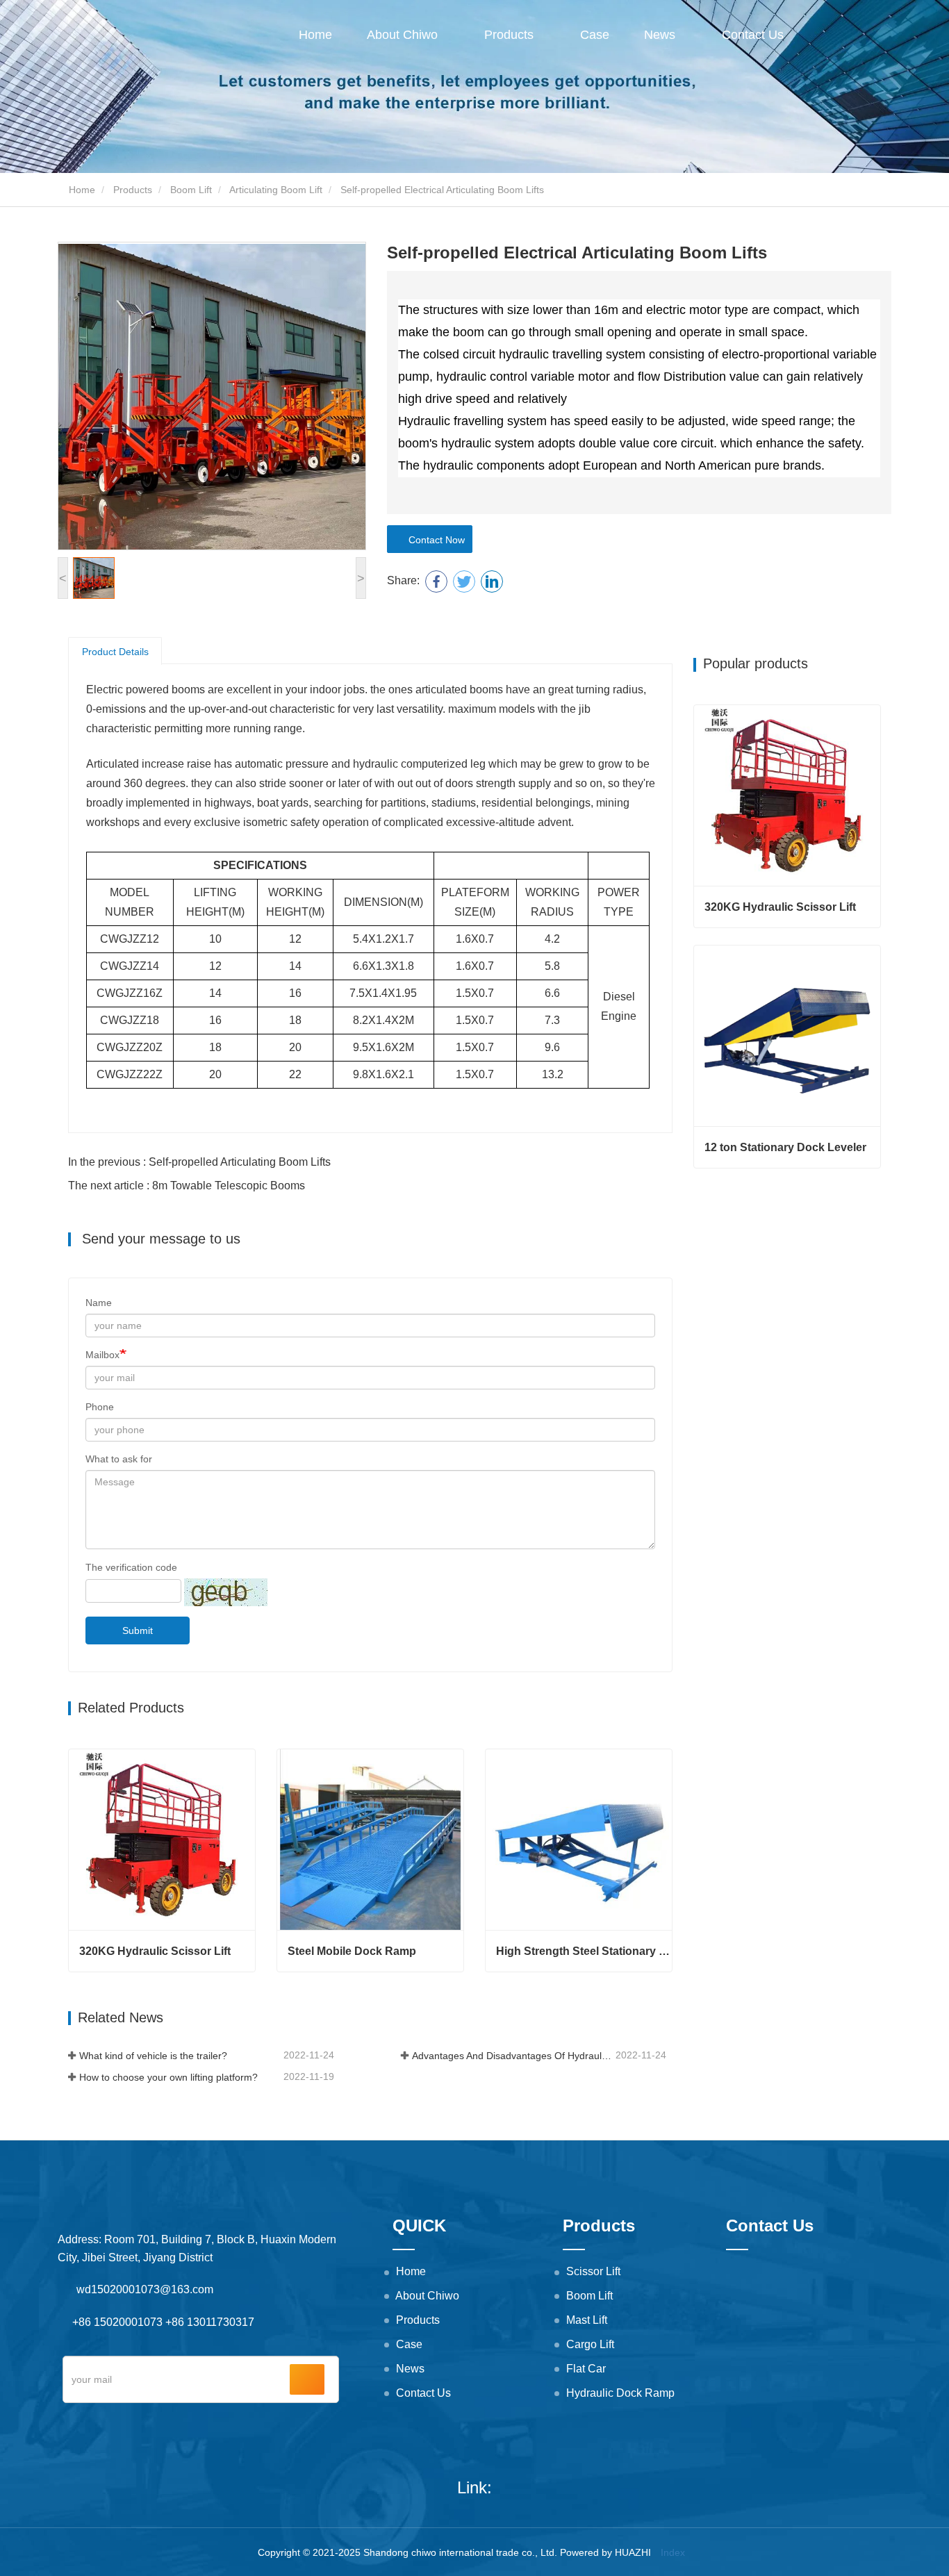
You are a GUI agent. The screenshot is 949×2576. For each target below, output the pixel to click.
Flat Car (586, 2369)
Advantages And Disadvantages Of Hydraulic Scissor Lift (513, 2056)
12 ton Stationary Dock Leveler (785, 1147)
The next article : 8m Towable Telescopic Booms (187, 1186)
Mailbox (102, 1355)
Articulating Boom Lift (276, 190)
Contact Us (753, 35)
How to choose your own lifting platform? (168, 2077)
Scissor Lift (593, 2271)
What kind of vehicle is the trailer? (153, 2056)
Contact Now (434, 540)
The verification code (131, 1567)
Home (315, 35)
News (410, 2369)
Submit (138, 1630)
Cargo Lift (590, 2344)
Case (595, 35)
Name (99, 1303)
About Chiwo (427, 2296)
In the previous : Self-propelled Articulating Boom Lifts (199, 1162)
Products (133, 190)
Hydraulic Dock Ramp (620, 2393)
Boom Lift (191, 190)
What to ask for (119, 1459)
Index (673, 2552)
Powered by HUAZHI (605, 2552)
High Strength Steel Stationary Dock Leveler (584, 1951)
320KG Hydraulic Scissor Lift (155, 1951)
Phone (100, 1407)
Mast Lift (587, 2320)
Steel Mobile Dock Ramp (352, 1951)
